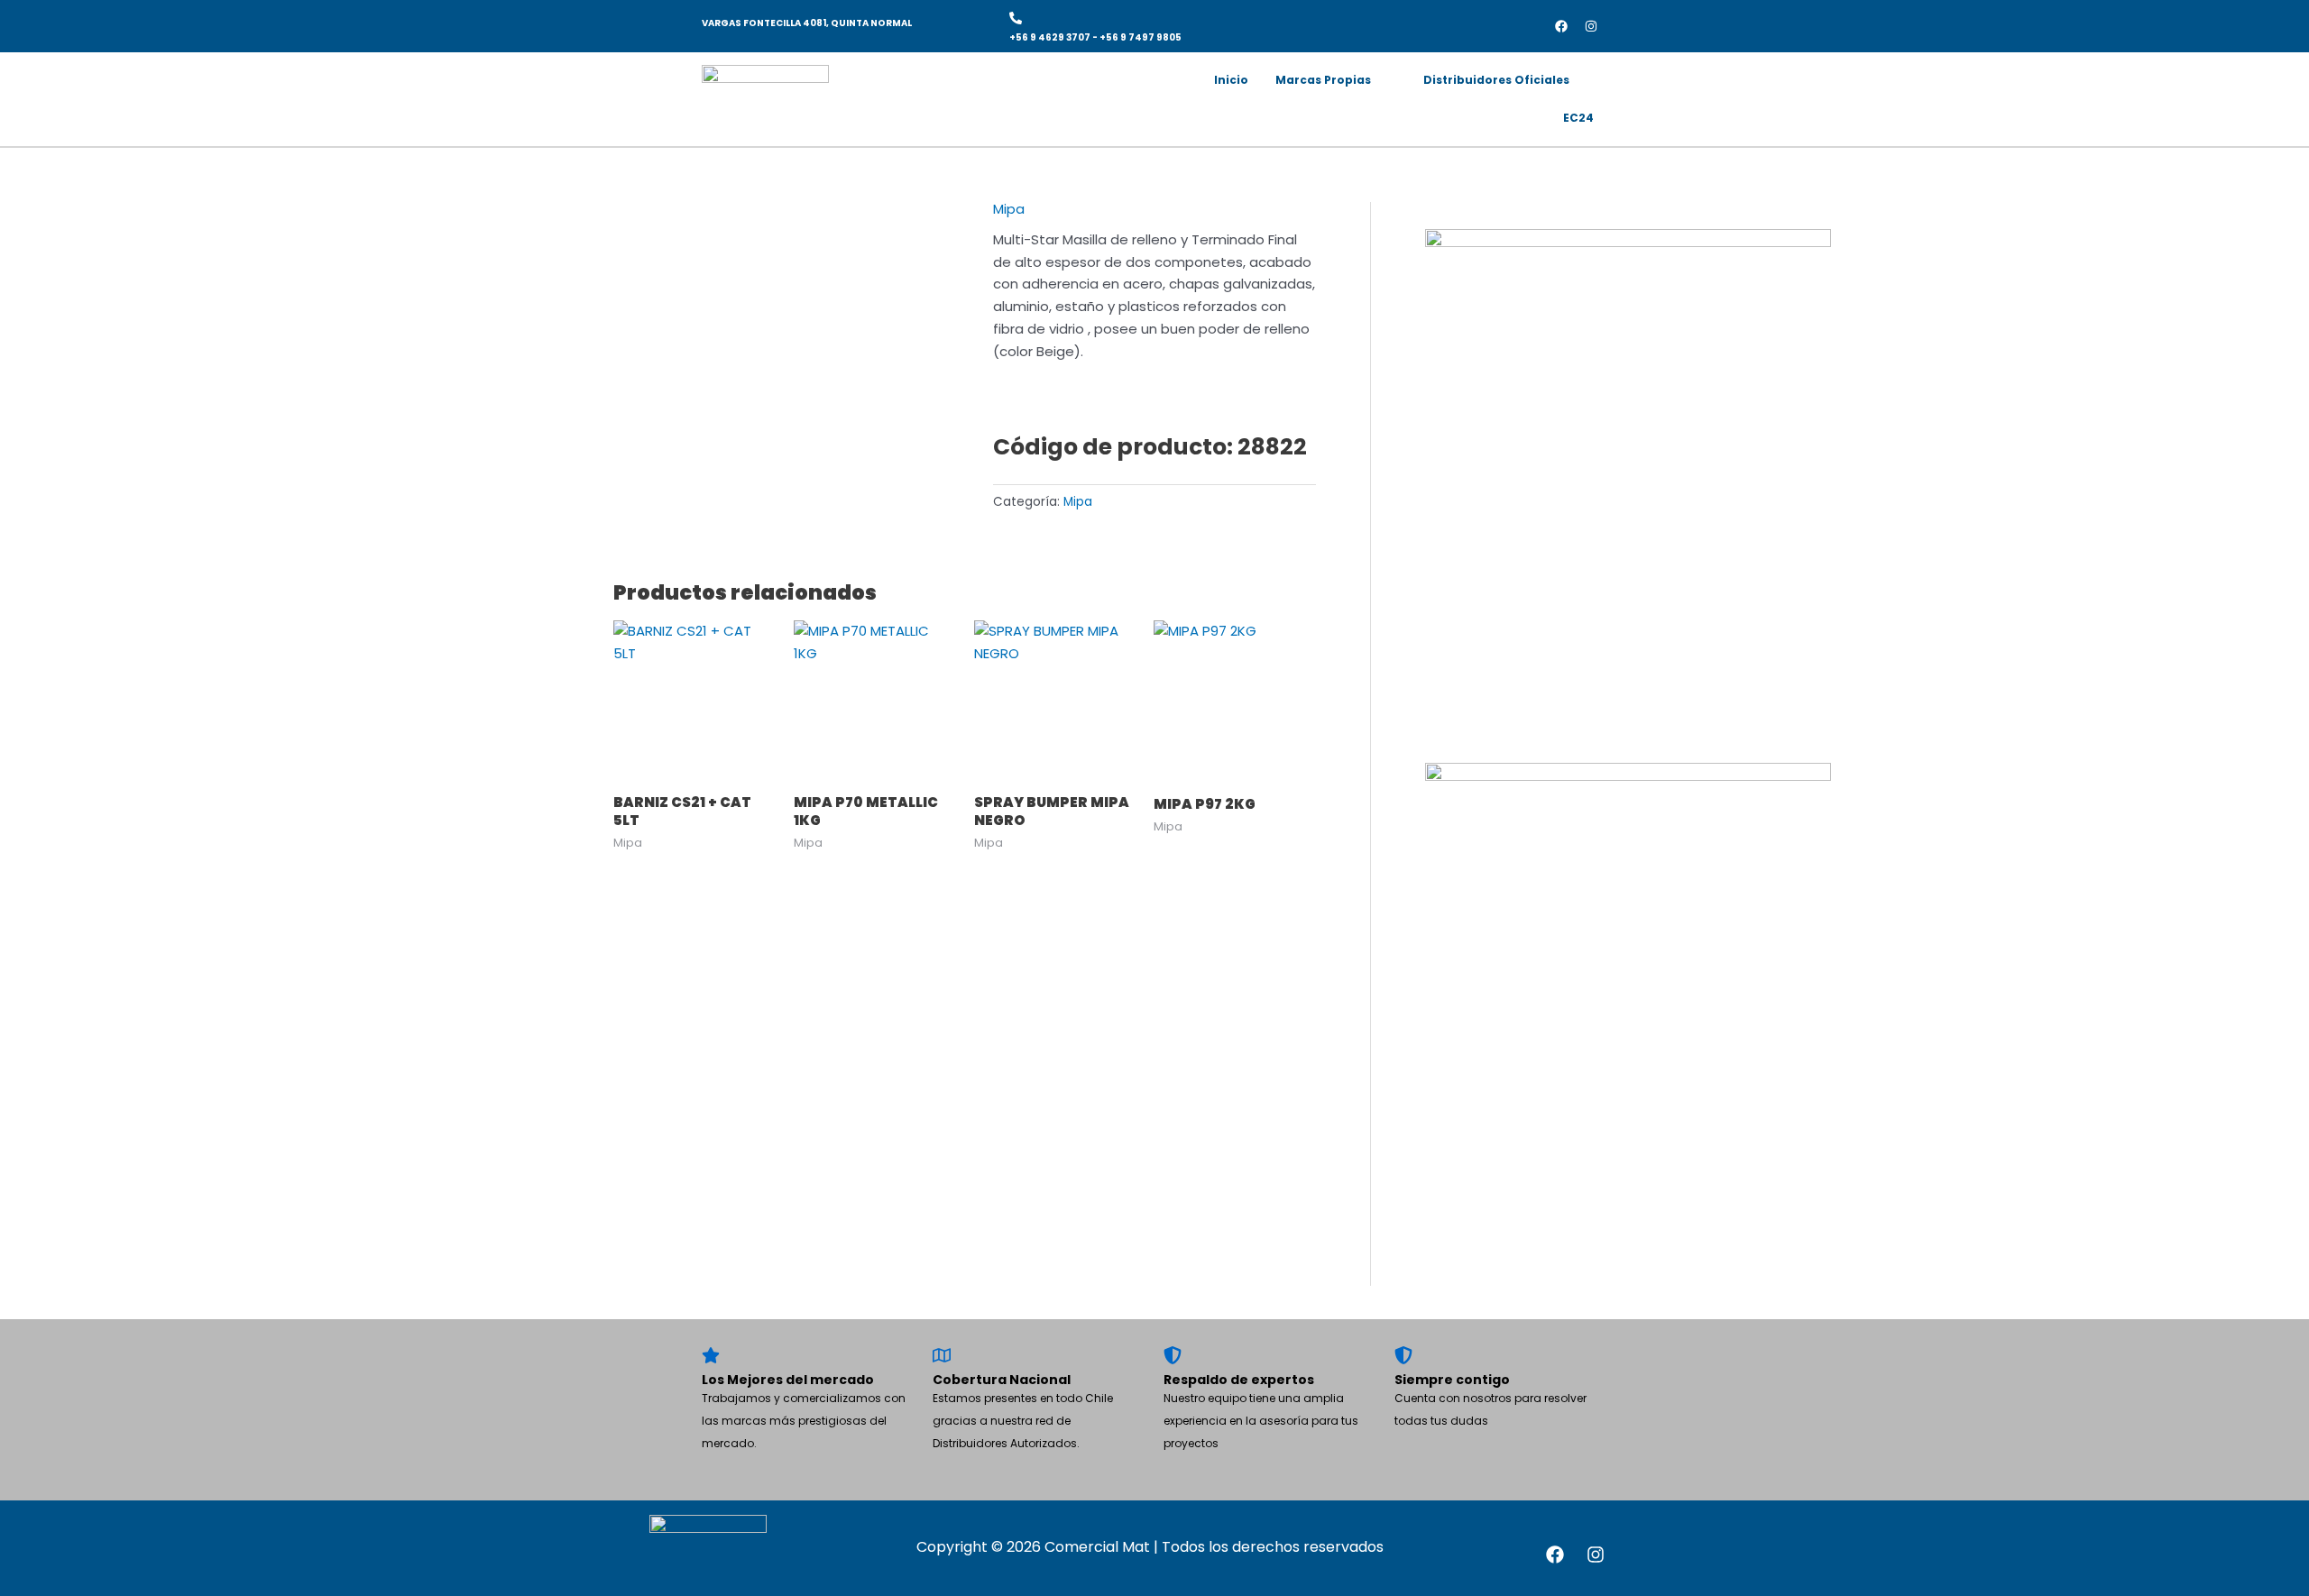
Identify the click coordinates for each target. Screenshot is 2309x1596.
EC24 (1578, 118)
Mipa (1009, 209)
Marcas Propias (1323, 80)
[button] (1336, 80)
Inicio (1231, 80)
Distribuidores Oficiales (1496, 80)
